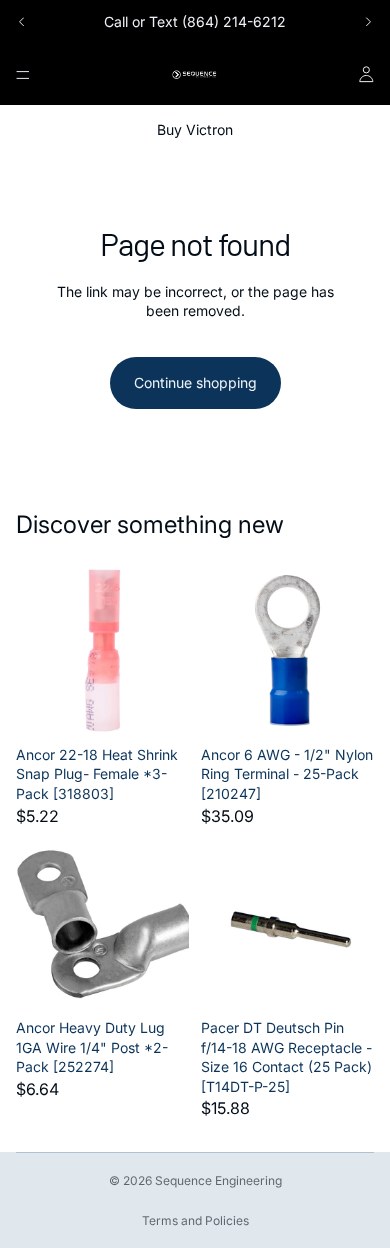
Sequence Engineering (218, 1180)
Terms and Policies (195, 1220)
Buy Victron (195, 129)
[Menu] (23, 75)
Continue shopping (195, 382)
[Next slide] (368, 22)
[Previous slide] (22, 22)
